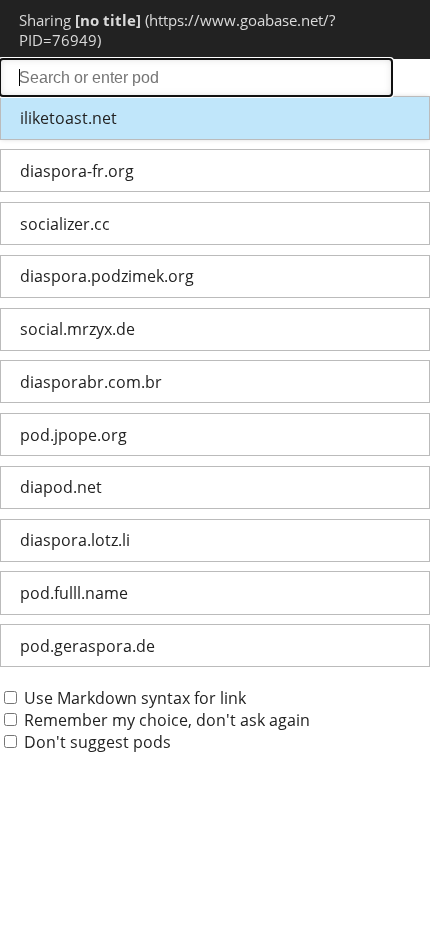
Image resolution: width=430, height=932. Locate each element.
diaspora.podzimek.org (107, 276)
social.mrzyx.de (77, 329)
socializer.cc (65, 224)
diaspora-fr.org (77, 171)
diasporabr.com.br (91, 382)
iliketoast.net (68, 118)
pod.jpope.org (73, 435)
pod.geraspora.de (87, 646)
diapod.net (61, 487)
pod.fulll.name (74, 593)
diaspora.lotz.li (75, 540)
